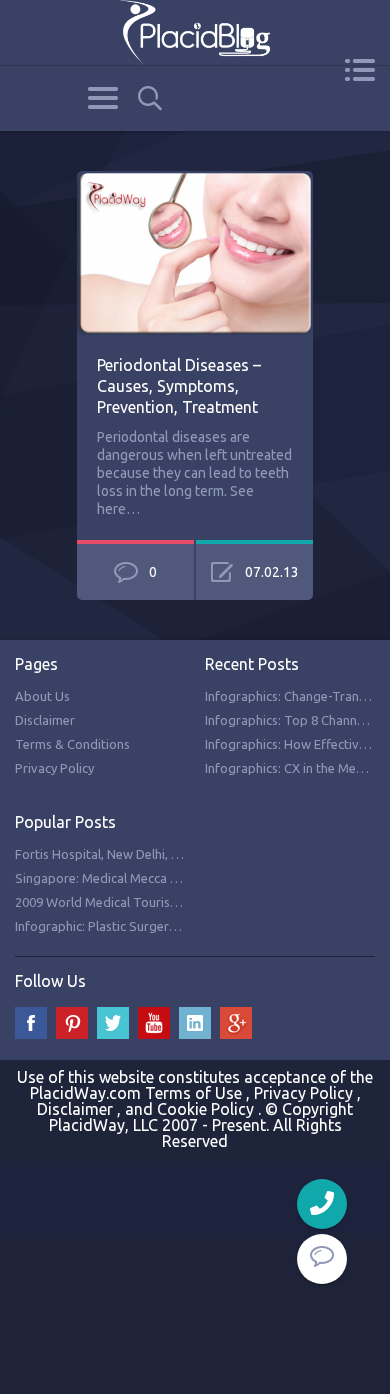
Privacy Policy (54, 768)
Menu (359, 70)
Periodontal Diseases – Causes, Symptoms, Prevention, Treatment (179, 386)
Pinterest (72, 1023)
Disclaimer (45, 720)
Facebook (31, 1023)
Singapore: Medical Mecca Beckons (117, 878)
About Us (42, 696)
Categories (102, 98)
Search (150, 98)
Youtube (154, 1023)
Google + (236, 1023)
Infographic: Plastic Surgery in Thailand (128, 926)
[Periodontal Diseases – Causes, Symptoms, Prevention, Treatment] (195, 182)
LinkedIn (195, 1023)
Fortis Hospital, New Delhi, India (107, 854)
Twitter (113, 1023)
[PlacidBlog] (195, 32)
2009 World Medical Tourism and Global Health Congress (180, 902)
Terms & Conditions (72, 744)
